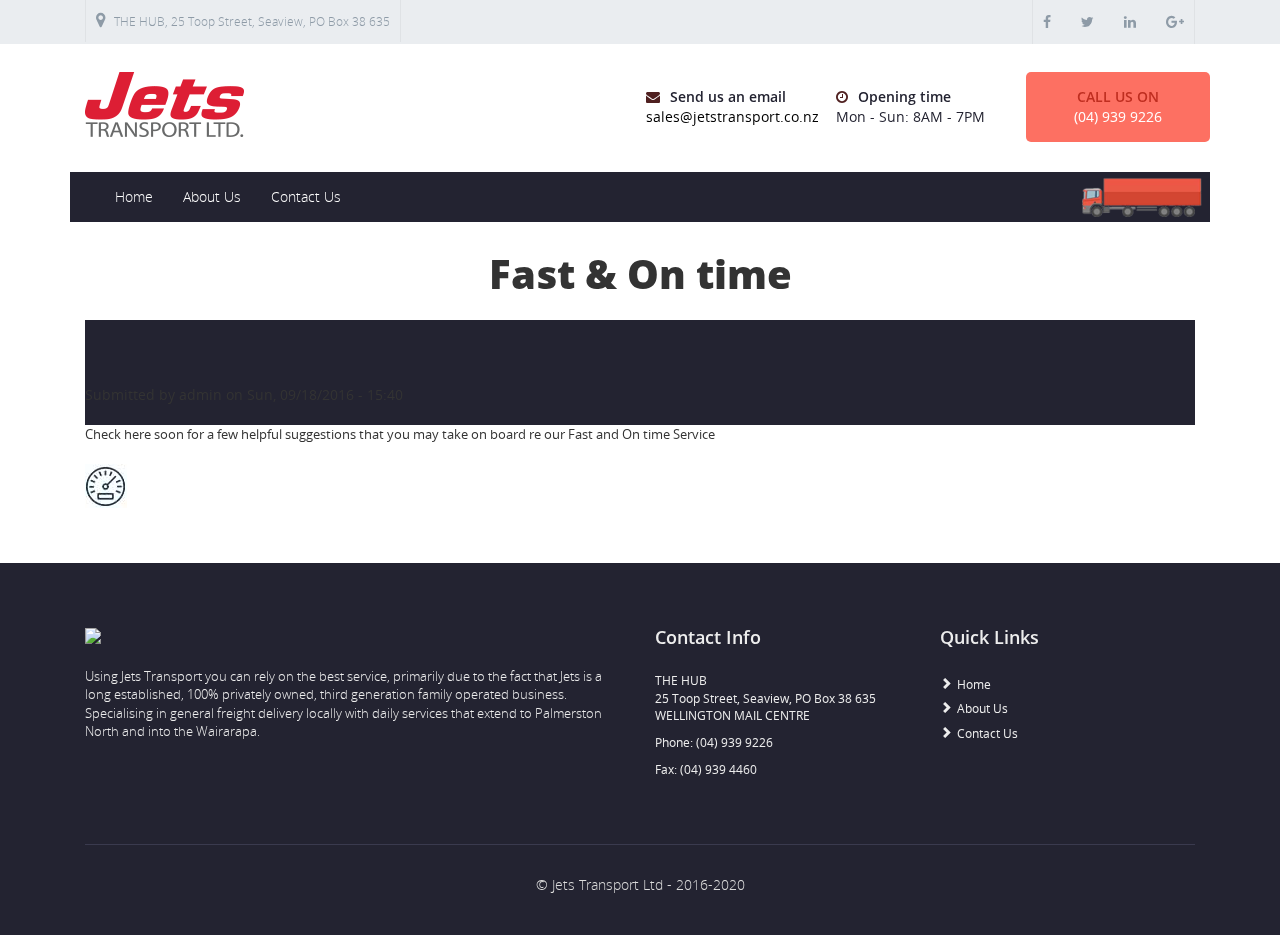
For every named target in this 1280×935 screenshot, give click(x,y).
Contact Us (306, 196)
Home (134, 196)
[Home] (355, 104)
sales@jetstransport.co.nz (732, 116)
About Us (212, 196)
